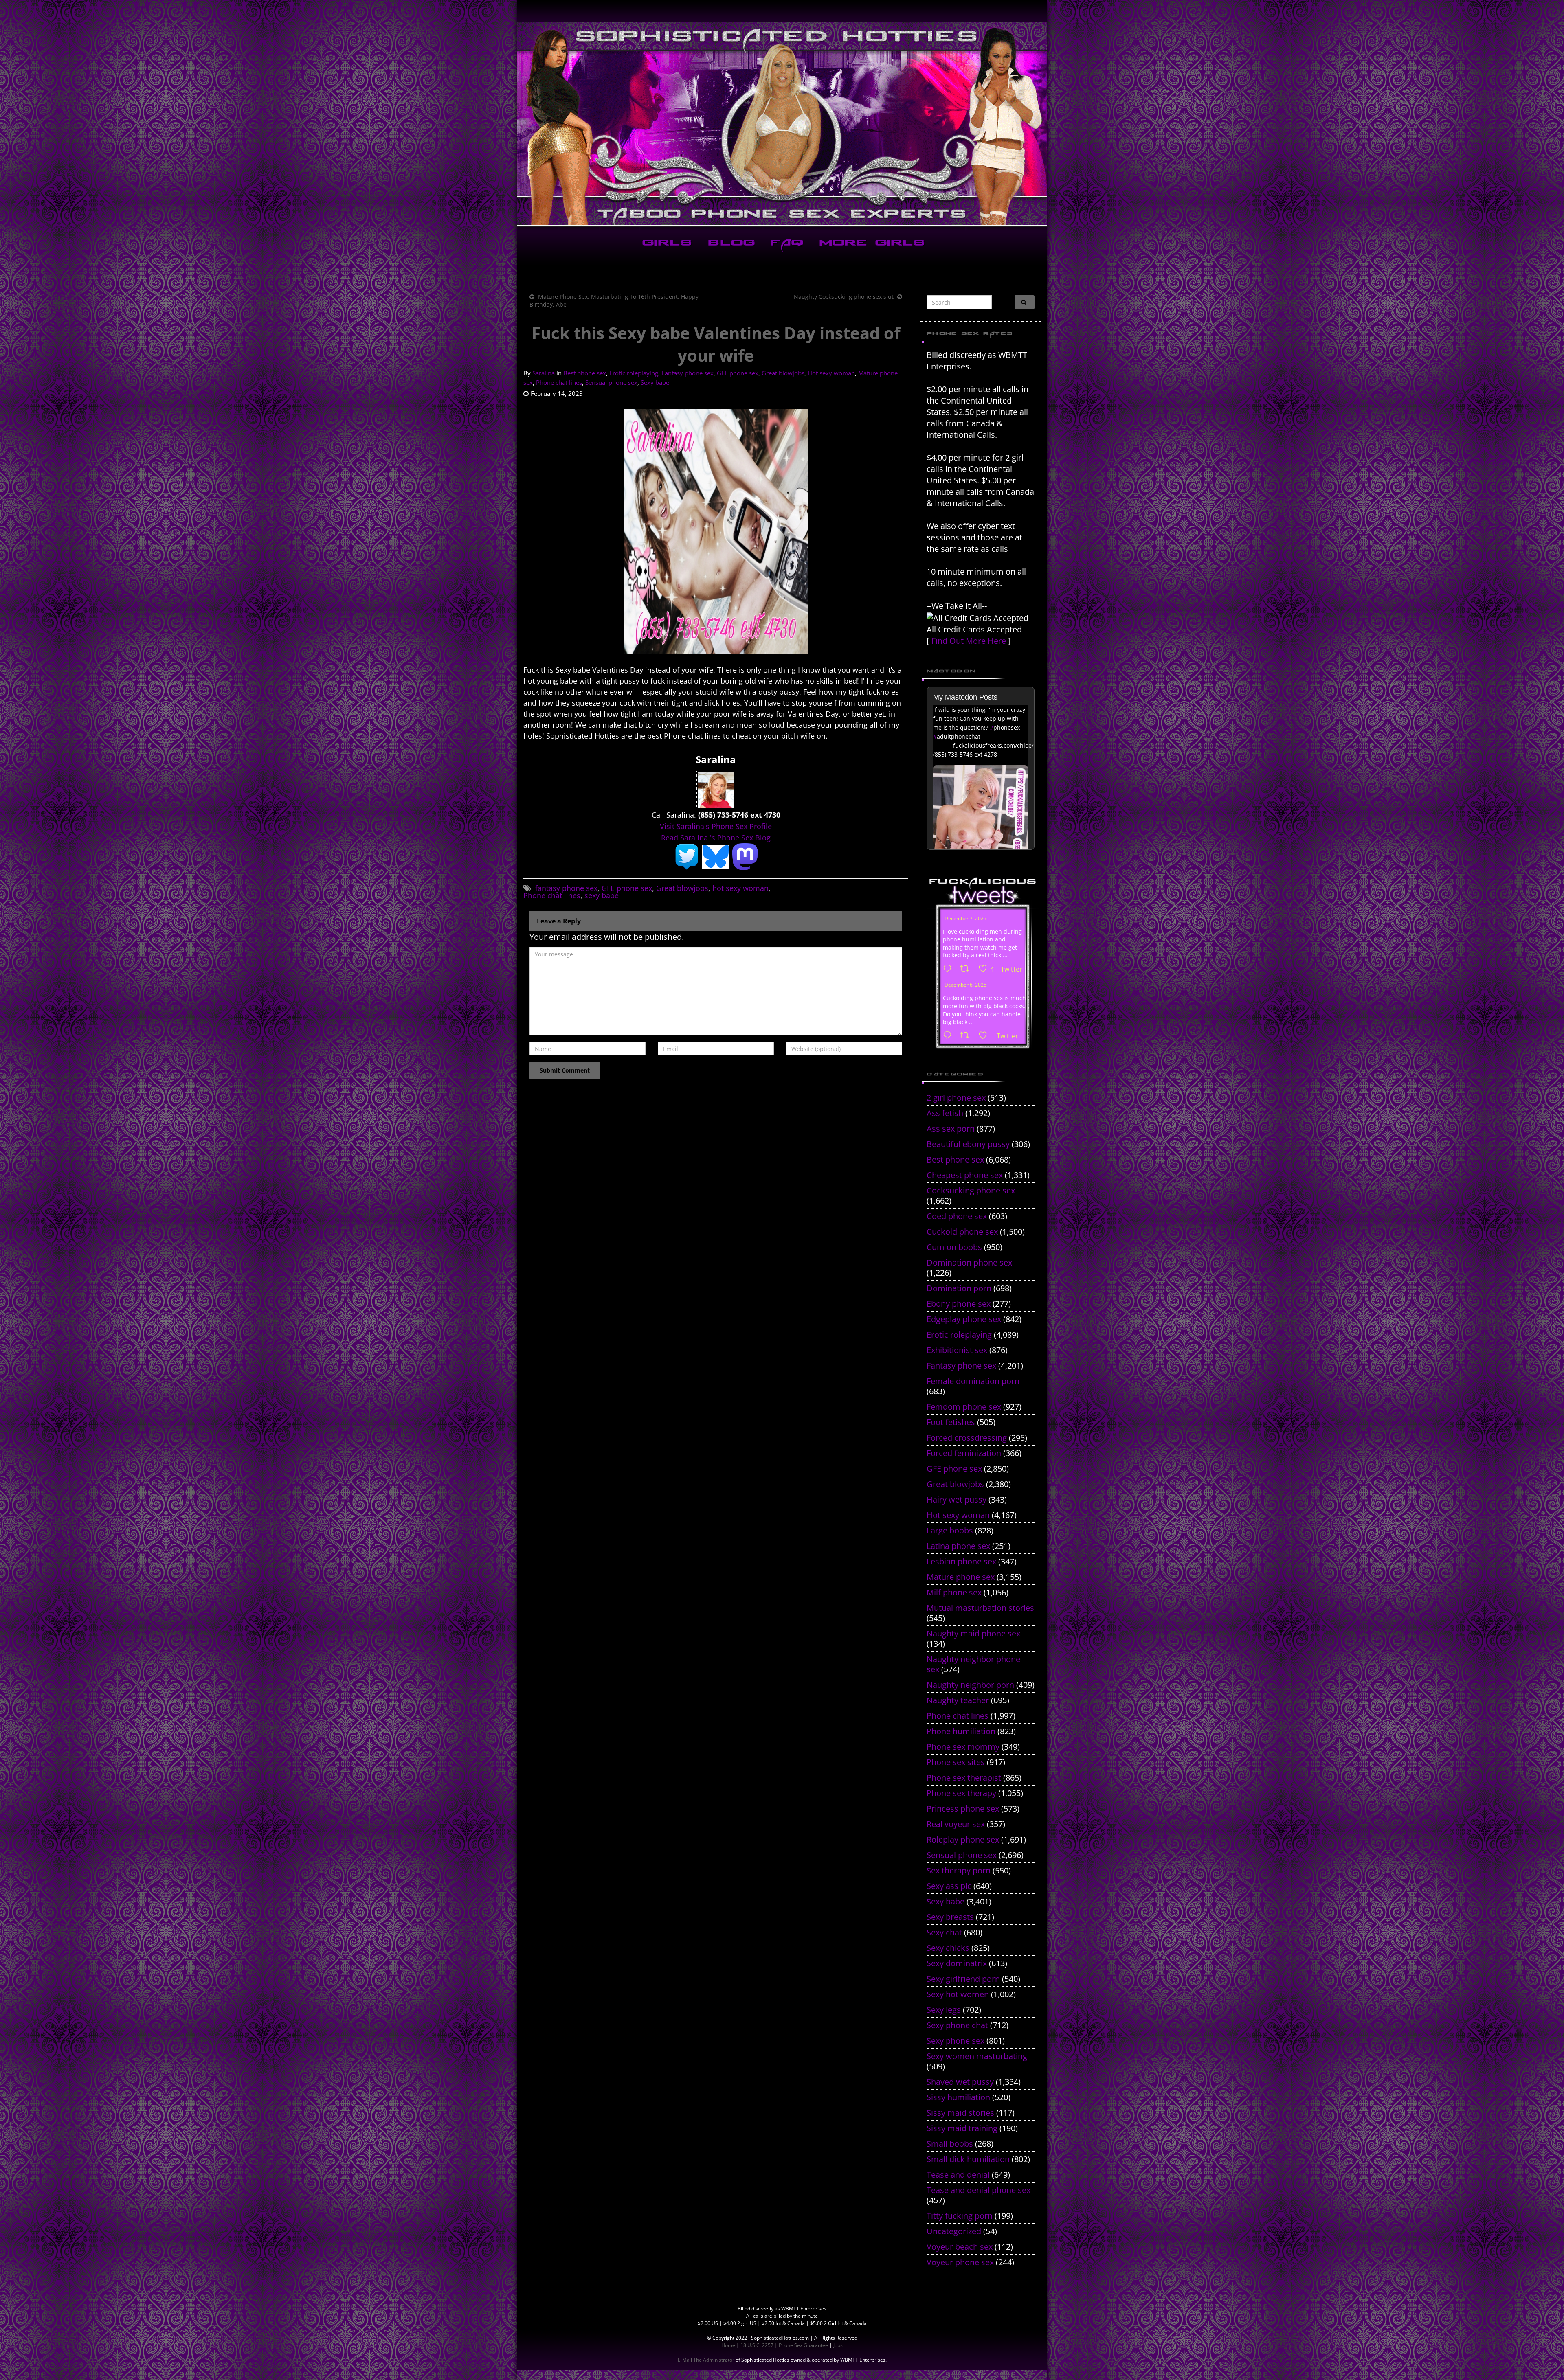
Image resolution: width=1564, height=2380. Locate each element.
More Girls (871, 244)
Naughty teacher (958, 1700)
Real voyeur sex (956, 1824)
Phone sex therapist (964, 1778)
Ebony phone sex (959, 1304)
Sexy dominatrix (957, 1963)
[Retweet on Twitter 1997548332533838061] (967, 969)
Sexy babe (655, 382)
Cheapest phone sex (965, 1175)
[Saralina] (716, 789)
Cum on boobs (954, 1247)
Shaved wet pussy (960, 2082)
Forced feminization (964, 1453)
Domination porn (959, 1288)
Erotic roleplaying (634, 373)
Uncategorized (954, 2231)
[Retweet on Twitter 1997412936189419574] (967, 1036)
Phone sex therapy (961, 1793)
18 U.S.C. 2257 (757, 2345)
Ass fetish (945, 1113)
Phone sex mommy (963, 1747)
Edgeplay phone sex (964, 1319)
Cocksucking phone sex (971, 1190)
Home (728, 2345)
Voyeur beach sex (960, 2247)
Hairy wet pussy (957, 1499)
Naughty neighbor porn (970, 1685)
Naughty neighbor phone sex (973, 1664)
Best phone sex (585, 373)
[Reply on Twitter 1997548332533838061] (949, 969)
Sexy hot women (958, 1994)
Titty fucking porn (960, 2216)
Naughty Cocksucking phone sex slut (844, 297)
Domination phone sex (969, 1262)
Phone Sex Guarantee (803, 2345)
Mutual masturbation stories (980, 1608)
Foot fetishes (951, 1422)
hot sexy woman (740, 888)
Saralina (544, 373)
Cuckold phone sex (962, 1232)
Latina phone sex (958, 1546)
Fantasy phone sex (688, 373)
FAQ (785, 244)
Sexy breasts (950, 1917)
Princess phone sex (963, 1809)
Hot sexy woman (831, 373)
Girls (666, 244)
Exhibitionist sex (957, 1350)
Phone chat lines (559, 382)
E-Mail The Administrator (706, 2360)
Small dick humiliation (968, 2159)
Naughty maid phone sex (973, 1633)
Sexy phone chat (957, 2025)
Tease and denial (958, 2175)
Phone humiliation (961, 1731)
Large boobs (950, 1530)
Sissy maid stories (960, 2113)
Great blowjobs (783, 373)
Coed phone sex (957, 1216)
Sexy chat (944, 1932)
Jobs (838, 2345)
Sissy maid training (962, 2128)
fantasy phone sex (566, 888)
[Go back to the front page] (782, 124)
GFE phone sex (738, 373)
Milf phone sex (954, 1592)
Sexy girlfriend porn (963, 1979)
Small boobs (950, 2144)
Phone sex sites (956, 1762)
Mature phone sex (961, 1577)
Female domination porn (973, 1381)
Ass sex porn (951, 1129)
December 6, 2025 (965, 985)
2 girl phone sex (956, 1098)
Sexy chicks (948, 1948)
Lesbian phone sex (961, 1561)
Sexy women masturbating (977, 2056)
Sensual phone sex (611, 382)
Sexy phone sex (956, 2041)
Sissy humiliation (958, 2097)
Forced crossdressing (967, 1438)
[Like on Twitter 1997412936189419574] (985, 1036)
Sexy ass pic (949, 1886)
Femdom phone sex (964, 1407)
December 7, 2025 (965, 918)
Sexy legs (944, 2010)
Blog (730, 244)
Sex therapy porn (959, 1870)
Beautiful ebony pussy (968, 1144)
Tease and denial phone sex (979, 2190)
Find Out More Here (969, 641)
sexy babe (602, 895)
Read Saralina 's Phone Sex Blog (716, 838)
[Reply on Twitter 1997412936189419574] (949, 1036)
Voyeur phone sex (960, 2262)
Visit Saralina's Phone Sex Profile (716, 826)
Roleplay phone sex (963, 1839)
